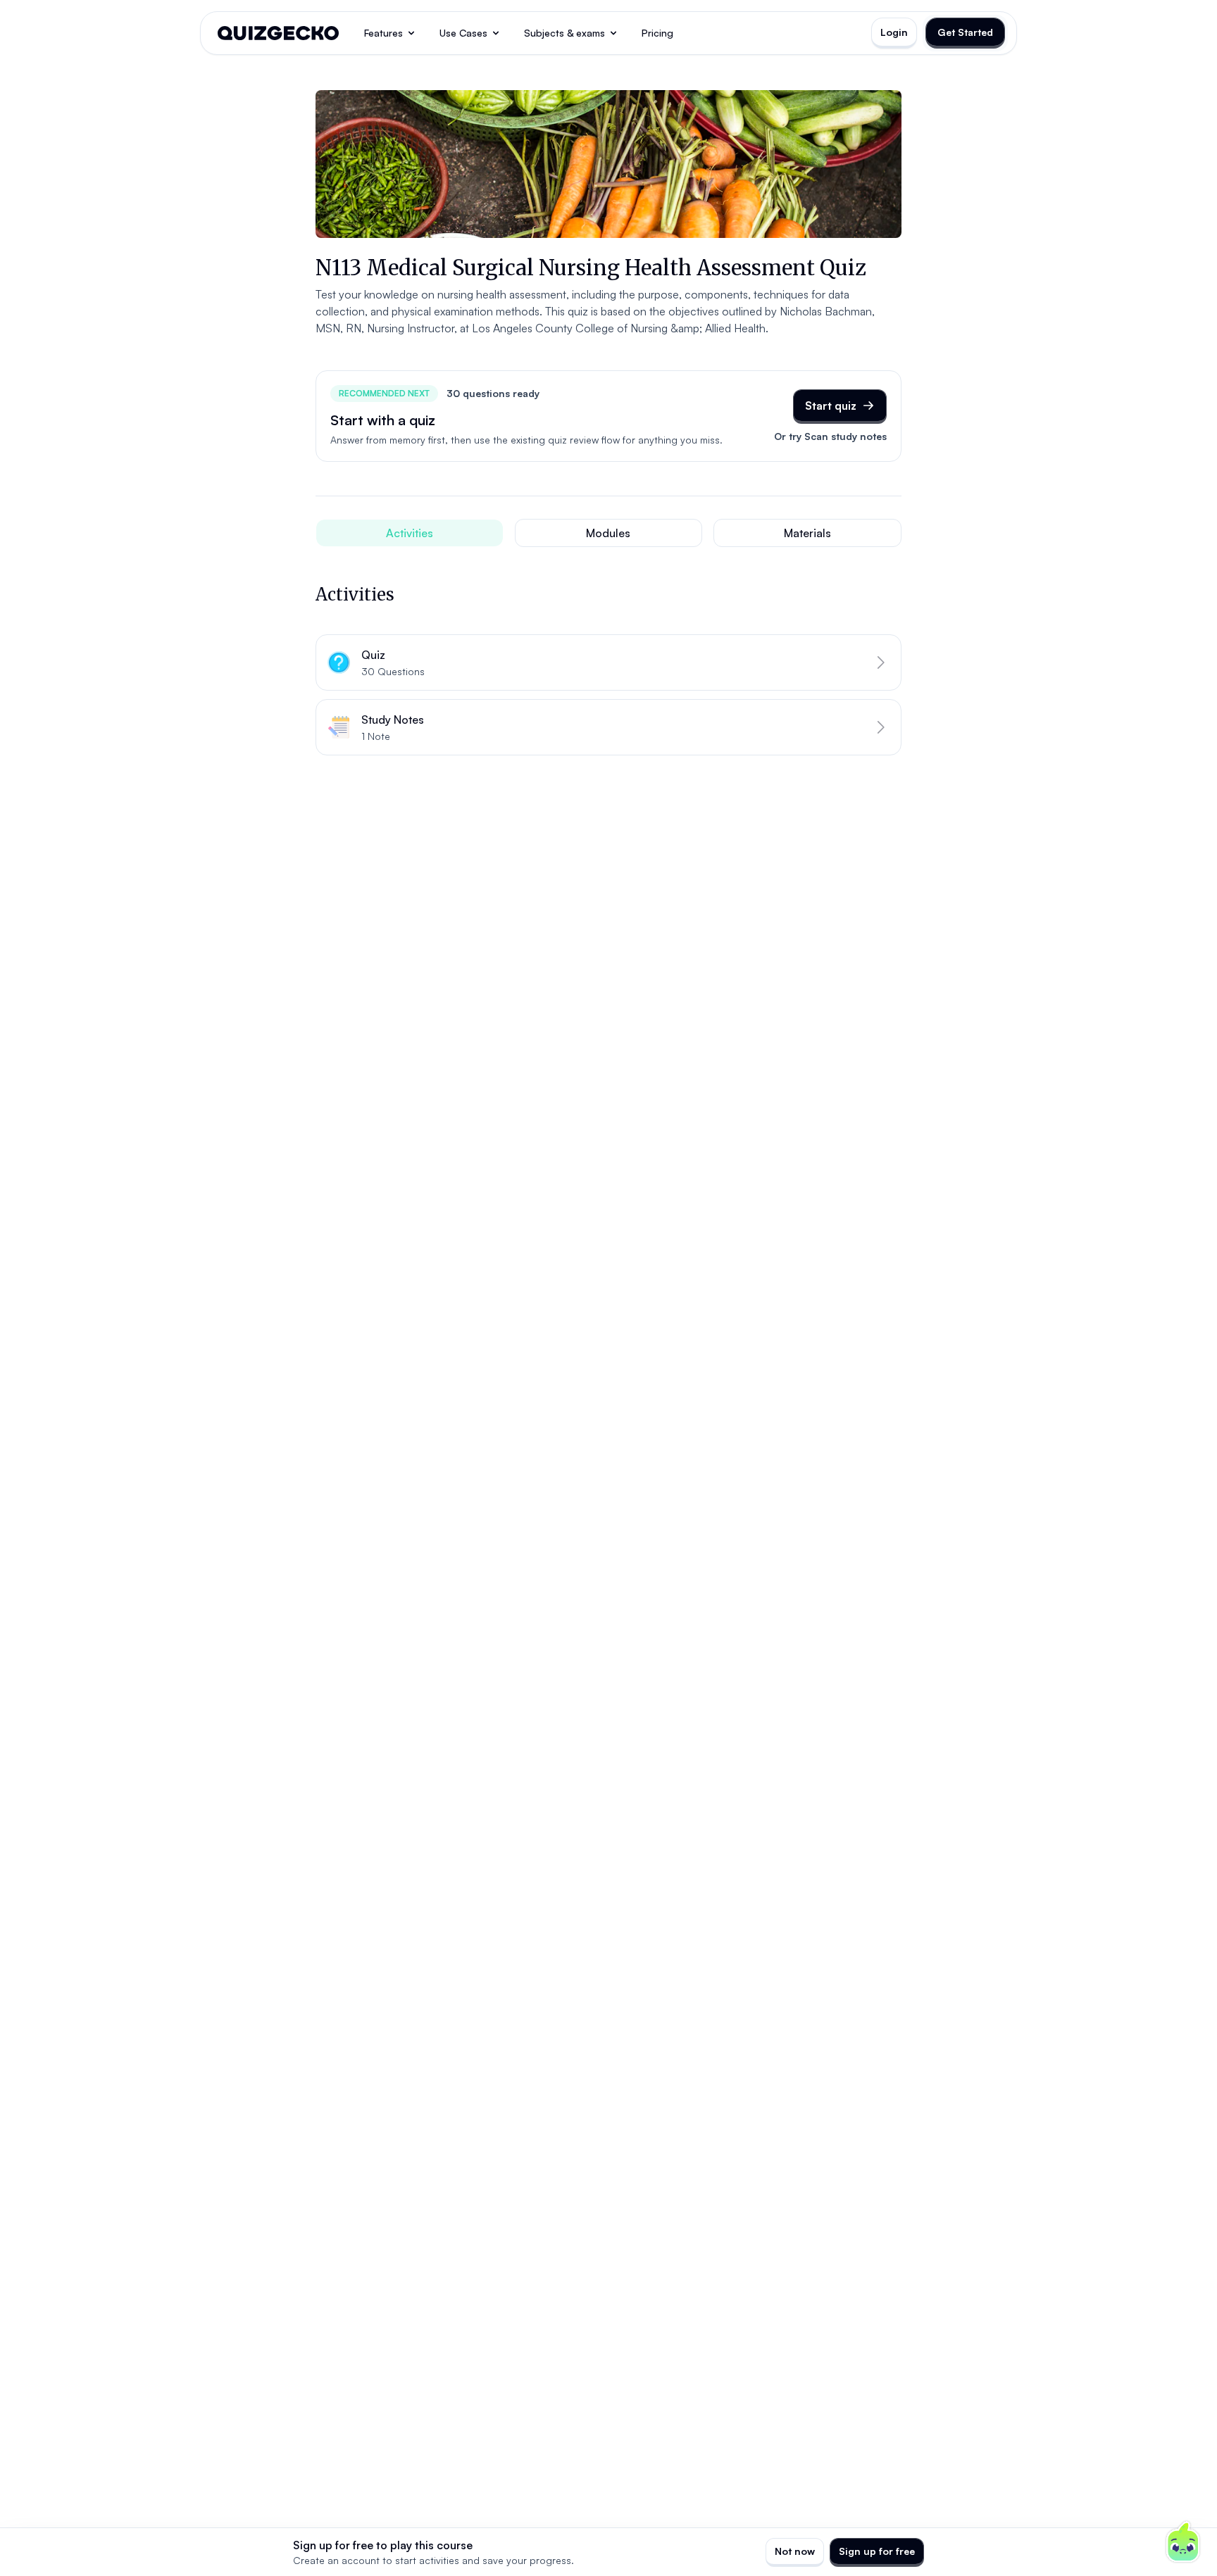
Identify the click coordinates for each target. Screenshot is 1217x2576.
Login (894, 32)
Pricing (657, 33)
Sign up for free (877, 2551)
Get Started (965, 32)
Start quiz (831, 406)
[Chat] (1183, 2542)
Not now (795, 2551)
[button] (608, 662)
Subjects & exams (564, 33)
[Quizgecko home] (278, 33)
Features (383, 33)
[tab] (410, 533)
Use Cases (463, 33)
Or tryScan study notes (830, 436)
